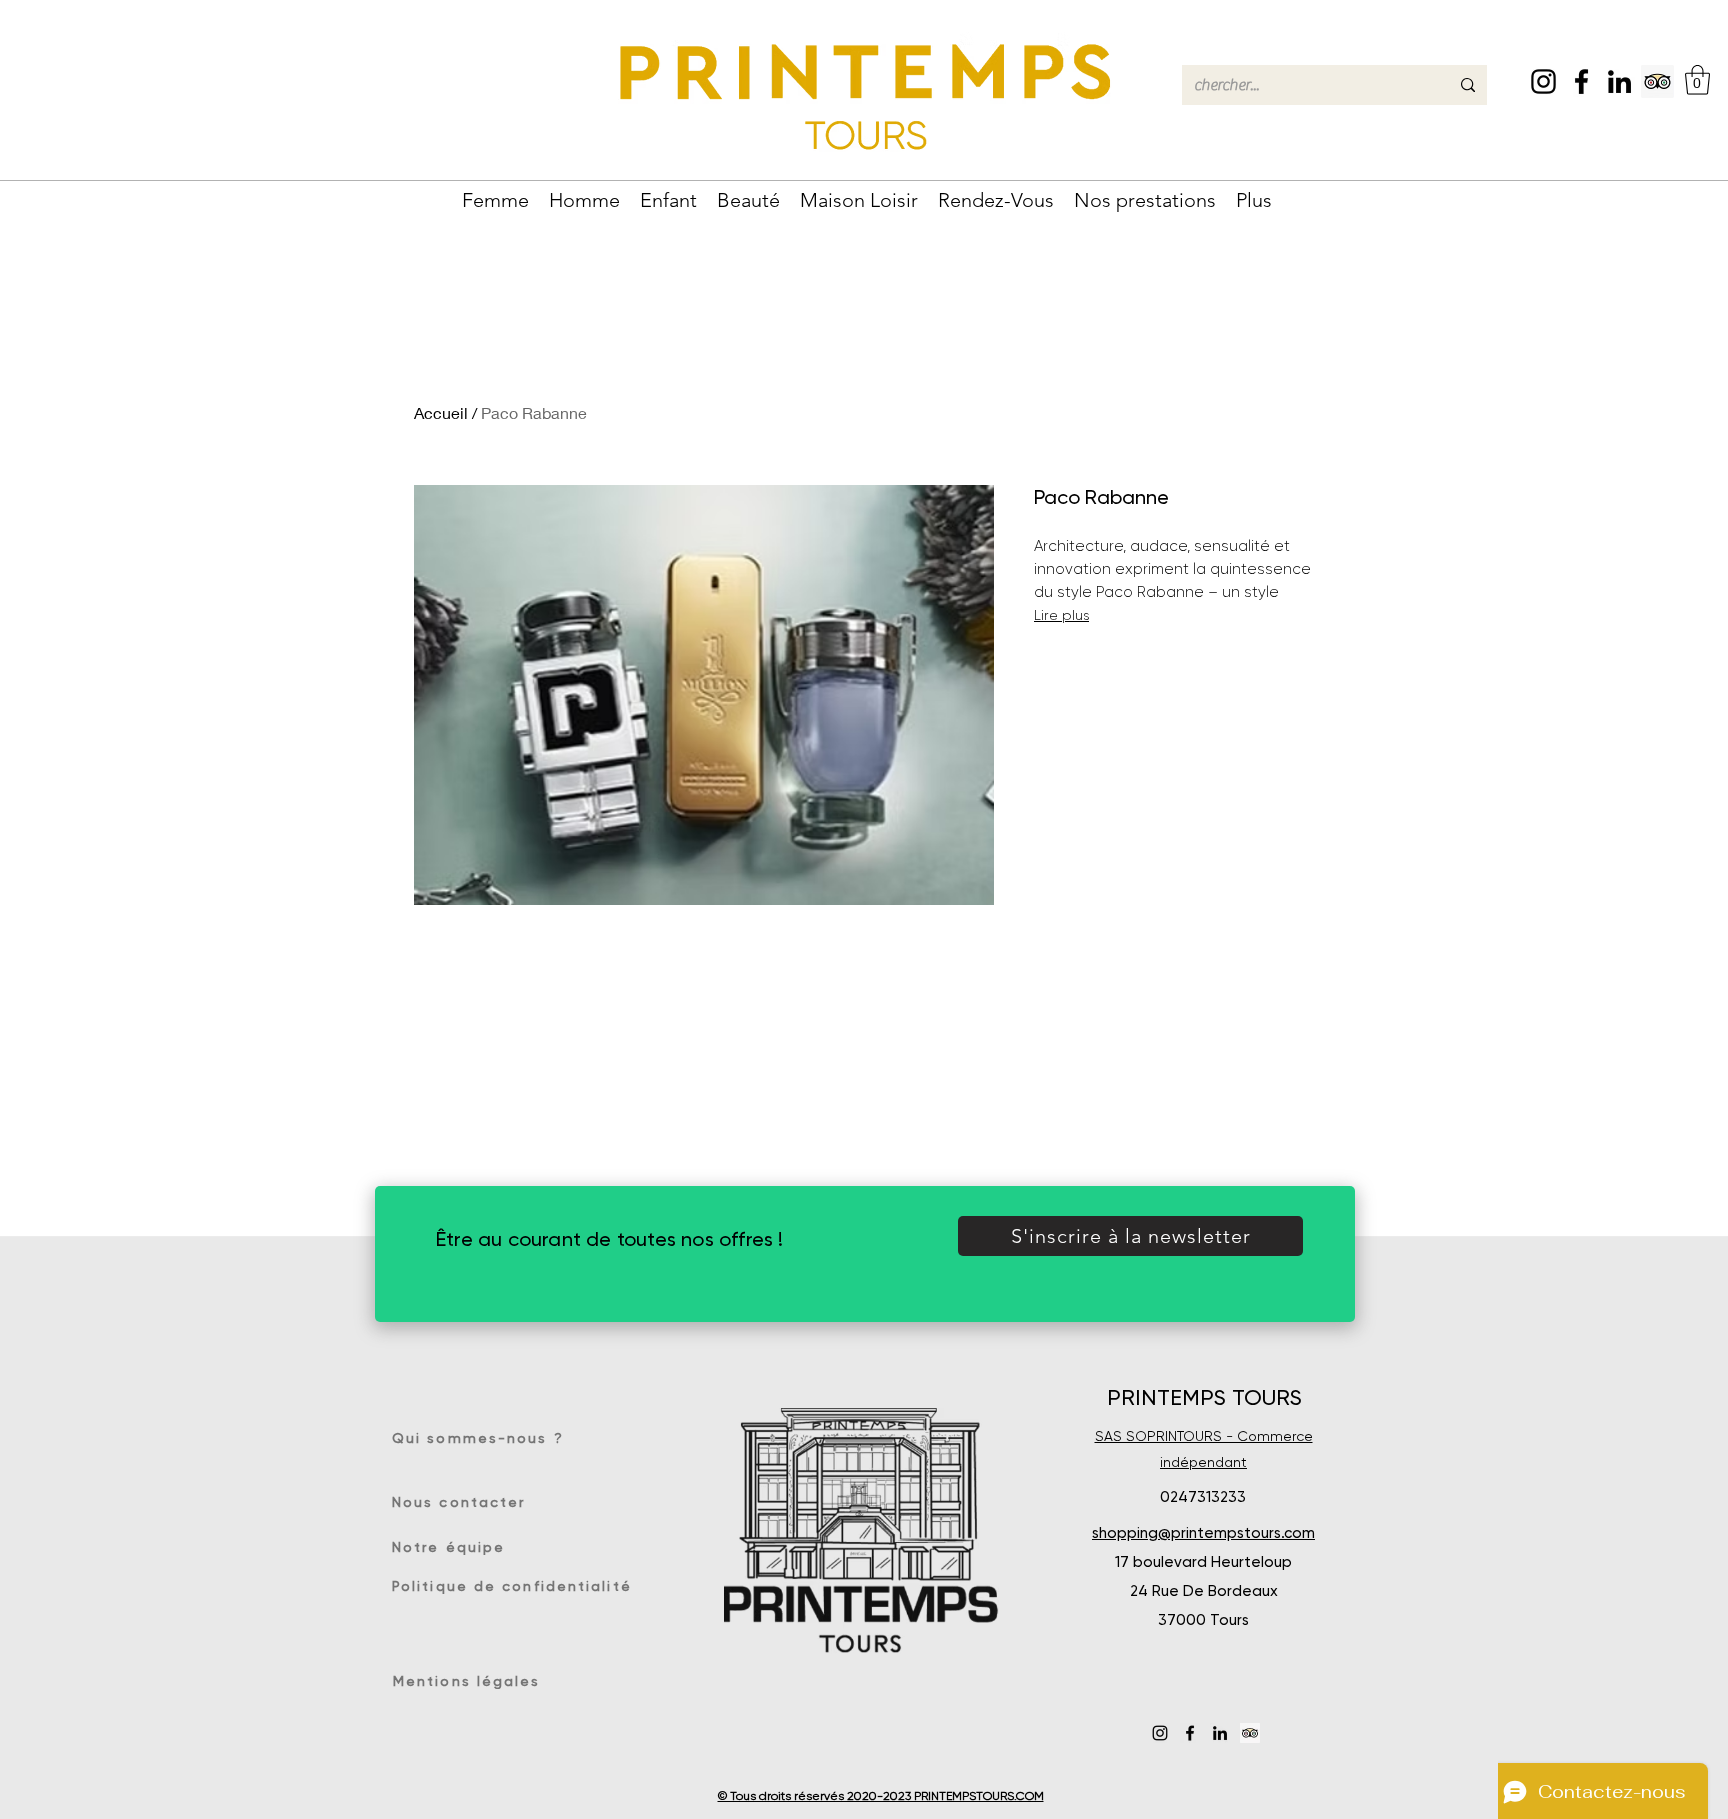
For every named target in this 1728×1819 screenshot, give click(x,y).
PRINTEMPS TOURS (1204, 1397)
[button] (1697, 80)
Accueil (441, 412)
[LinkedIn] (1619, 81)
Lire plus (1061, 615)
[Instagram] (1543, 81)
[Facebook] (1581, 81)
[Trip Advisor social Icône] (1657, 81)
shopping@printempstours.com (1203, 1533)
